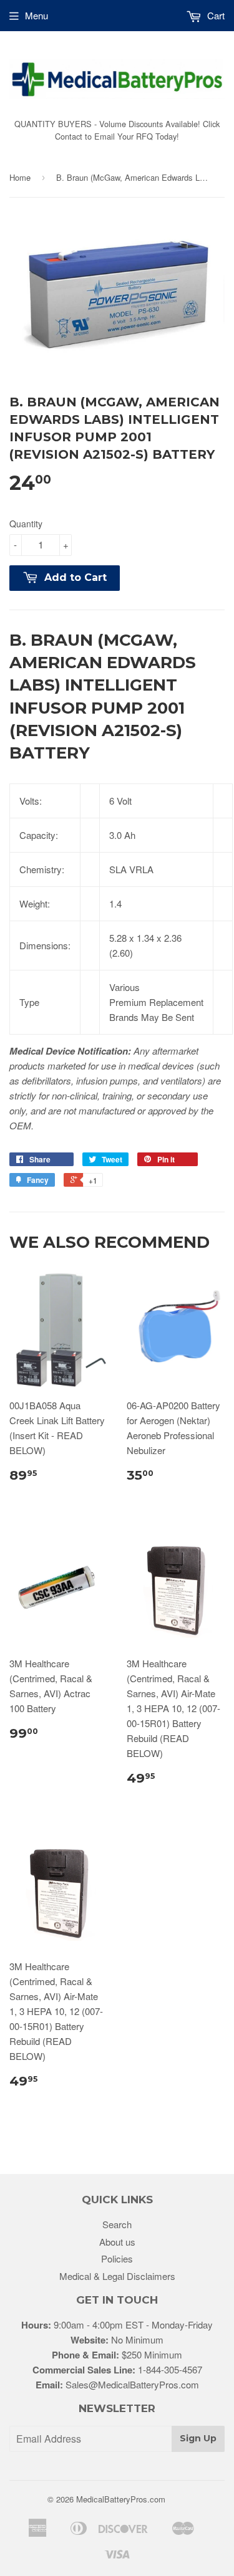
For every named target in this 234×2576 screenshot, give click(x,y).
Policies (117, 2258)
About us (117, 2242)
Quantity (26, 524)
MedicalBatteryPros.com (121, 2499)
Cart (215, 15)
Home (20, 177)
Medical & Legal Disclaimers (117, 2276)
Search (117, 2224)
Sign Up (198, 2438)
